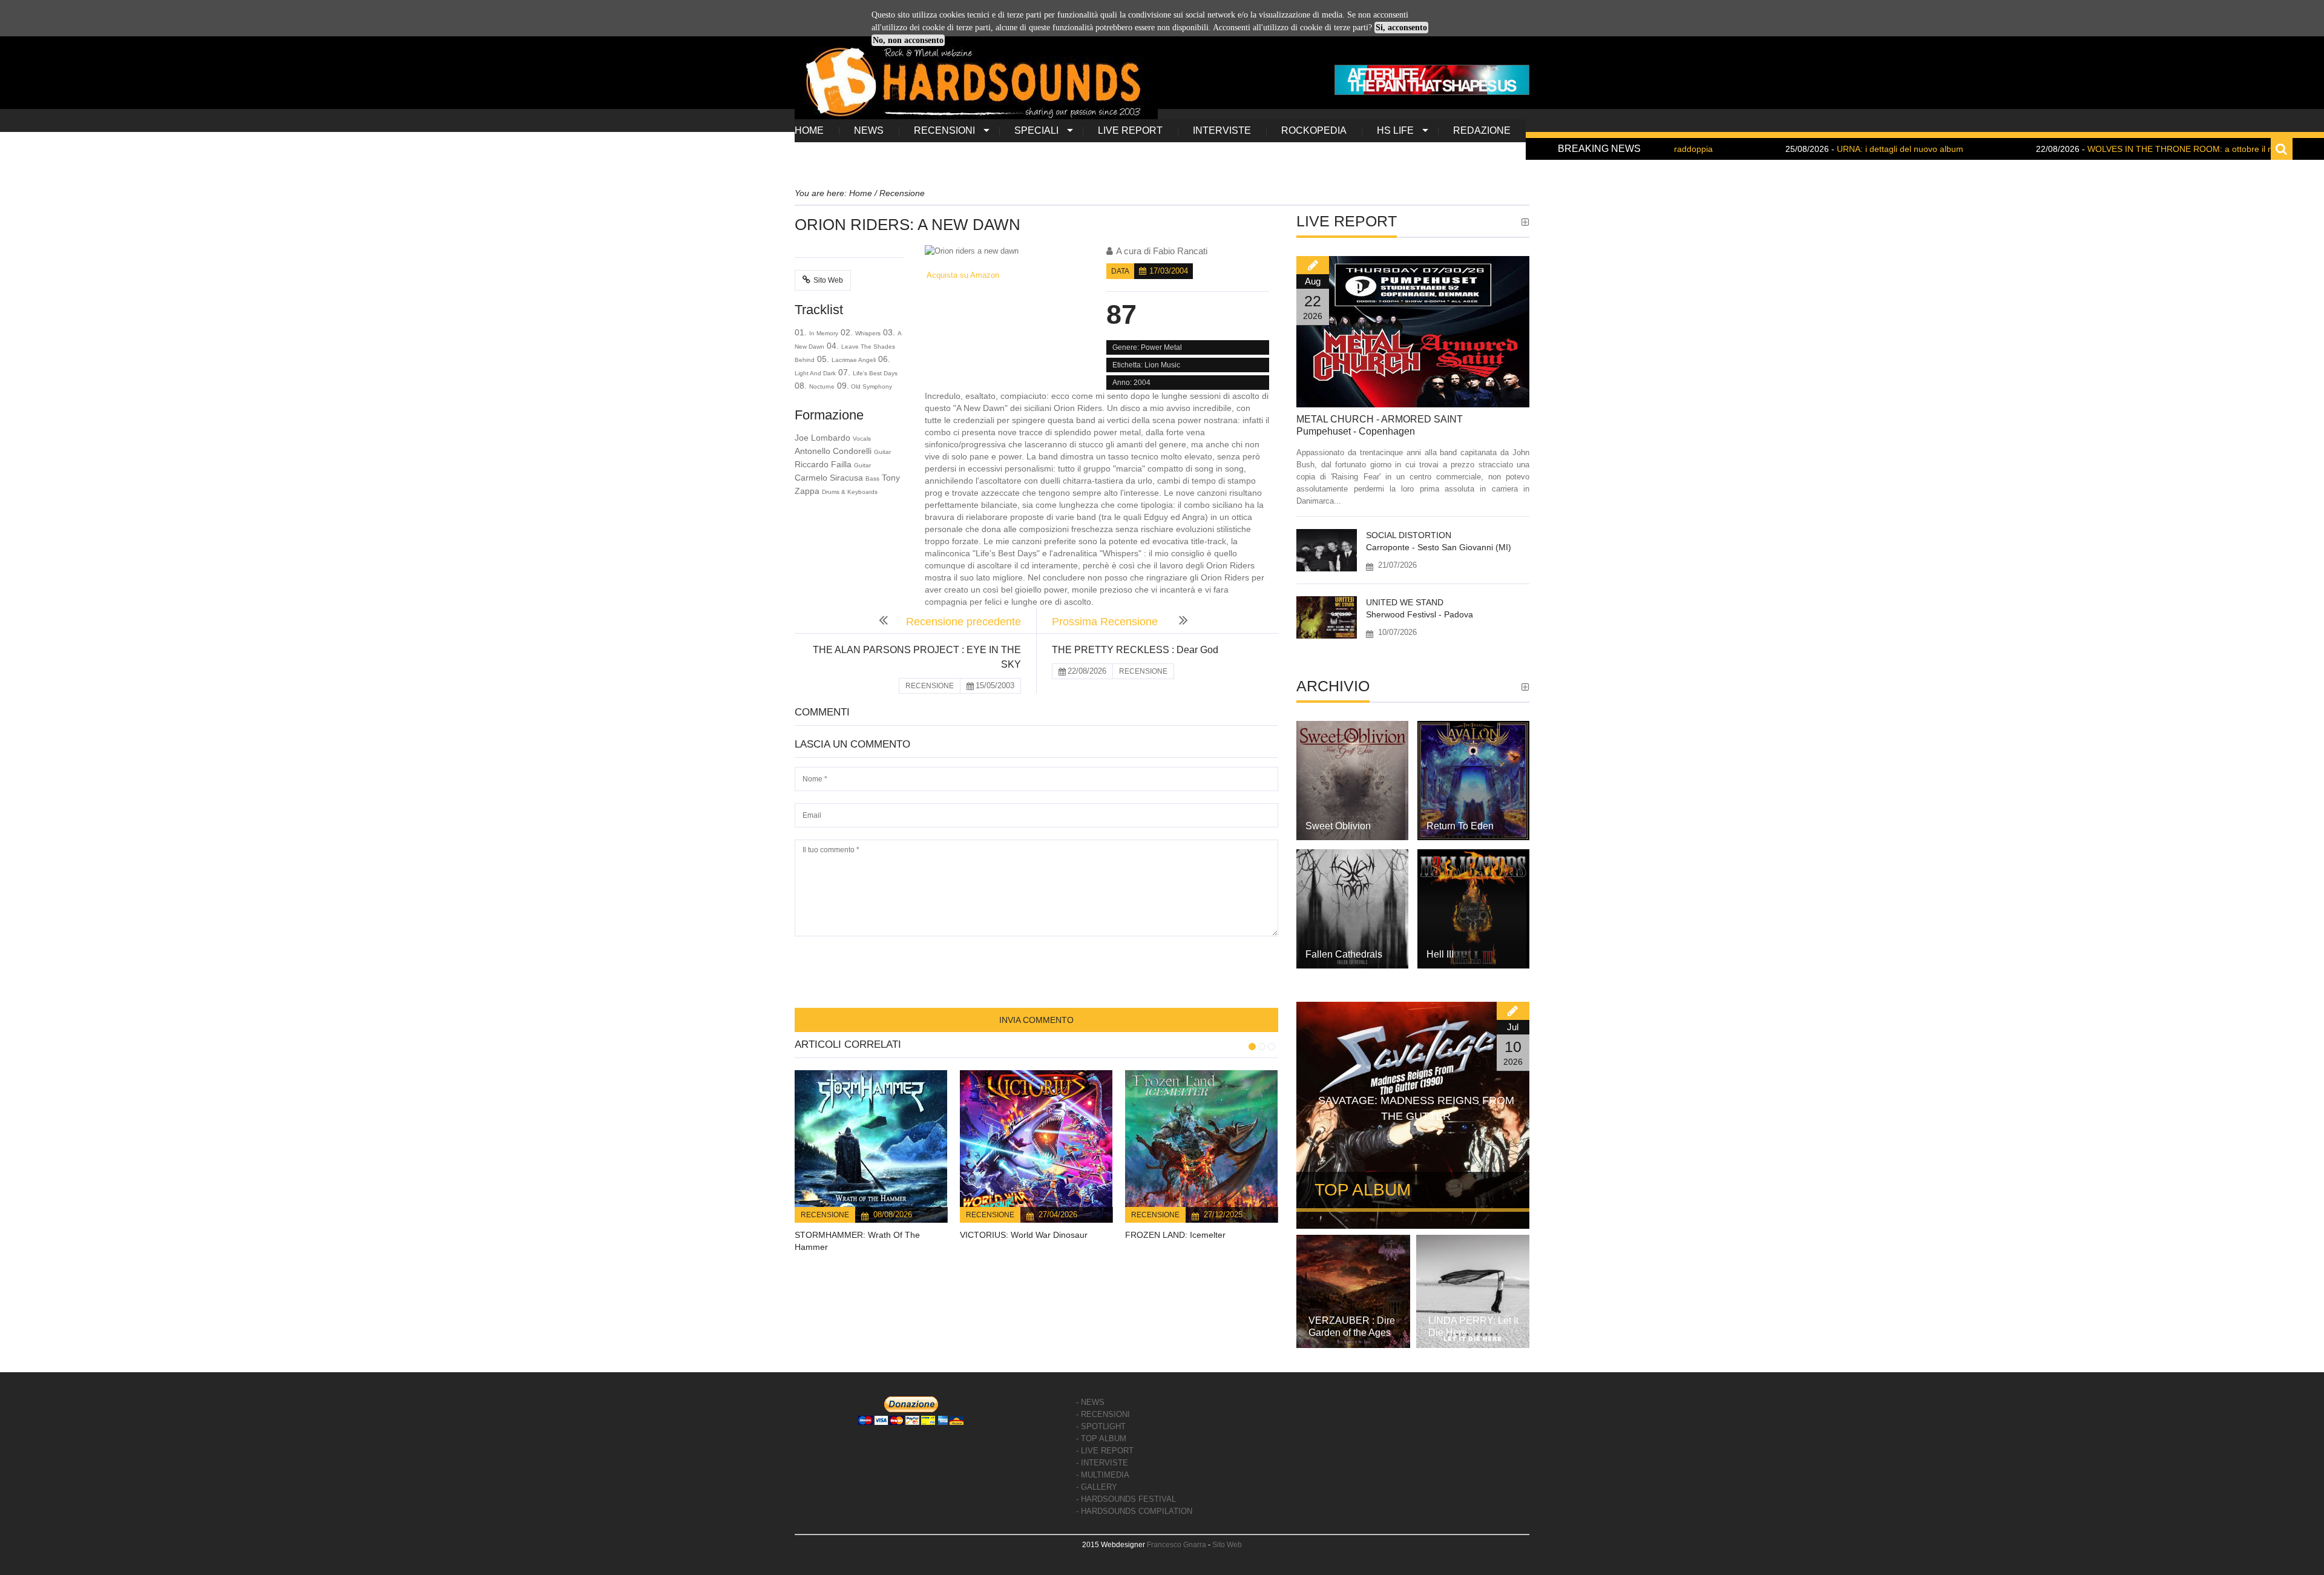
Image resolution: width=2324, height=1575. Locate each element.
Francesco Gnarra (1177, 1545)
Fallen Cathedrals (1344, 954)
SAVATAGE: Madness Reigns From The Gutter (1416, 1108)
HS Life (1395, 130)
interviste (1222, 130)
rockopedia (1314, 130)
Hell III (1440, 954)
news (869, 130)
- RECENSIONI (1103, 1414)
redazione (1482, 130)
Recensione (825, 1215)
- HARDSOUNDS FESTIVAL (1126, 1499)
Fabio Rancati (1180, 251)
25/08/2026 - (1788, 149)
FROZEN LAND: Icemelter (1175, 1235)
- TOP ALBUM (1101, 1439)
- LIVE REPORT (1105, 1451)
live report (1130, 130)
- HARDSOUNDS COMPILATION (1134, 1511)
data (1120, 271)
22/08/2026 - (2091, 149)
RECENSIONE (930, 686)
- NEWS (1090, 1402)
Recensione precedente (963, 622)
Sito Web (828, 280)
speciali (1036, 130)
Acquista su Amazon (962, 275)
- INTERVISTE (1102, 1463)
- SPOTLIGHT (1101, 1426)
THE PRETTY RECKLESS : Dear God (1135, 650)
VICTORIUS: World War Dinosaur (1024, 1235)
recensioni (944, 130)
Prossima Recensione (1106, 622)
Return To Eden (1460, 826)
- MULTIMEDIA (1103, 1475)
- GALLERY (1097, 1487)
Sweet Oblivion (1338, 826)
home (809, 130)
